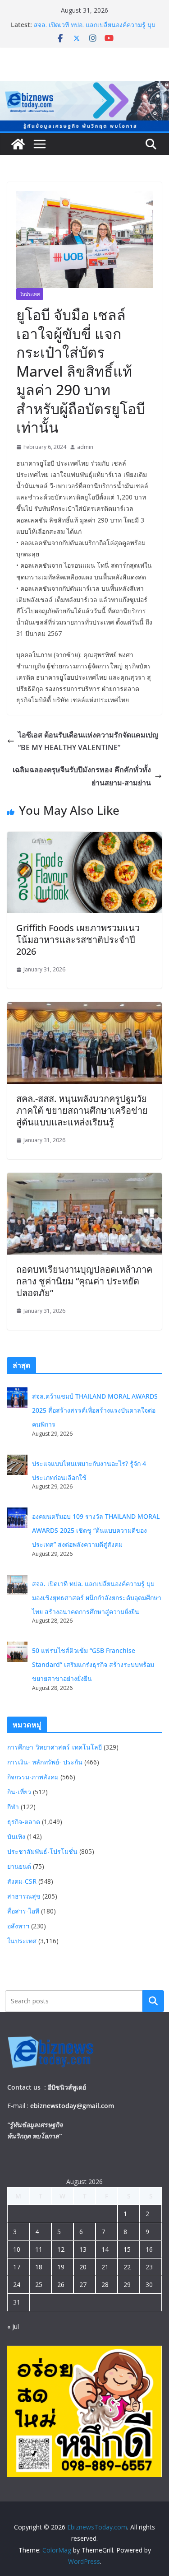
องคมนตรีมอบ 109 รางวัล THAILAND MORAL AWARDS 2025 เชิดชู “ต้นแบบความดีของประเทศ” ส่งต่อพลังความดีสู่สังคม (96, 1530)
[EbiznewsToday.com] (84, 87)
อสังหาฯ (18, 1926)
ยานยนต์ (19, 1866)
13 (83, 2249)
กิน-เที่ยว (19, 1792)
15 (127, 2249)
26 (61, 2284)
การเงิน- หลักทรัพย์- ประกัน (45, 1762)
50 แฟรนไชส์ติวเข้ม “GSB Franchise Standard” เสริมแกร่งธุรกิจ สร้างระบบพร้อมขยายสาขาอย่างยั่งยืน (93, 1664)
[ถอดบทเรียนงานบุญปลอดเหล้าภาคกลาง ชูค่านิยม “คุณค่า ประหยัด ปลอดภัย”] (84, 1179)
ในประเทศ (30, 294)
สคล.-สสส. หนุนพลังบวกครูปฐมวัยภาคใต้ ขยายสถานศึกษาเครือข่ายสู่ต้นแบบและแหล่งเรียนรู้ (82, 1110)
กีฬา (13, 1807)
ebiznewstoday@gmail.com (72, 2106)
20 (83, 2267)
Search (153, 2001)
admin (85, 447)
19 (61, 2267)
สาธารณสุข (24, 1896)
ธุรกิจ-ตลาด (24, 1822)
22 (127, 2267)
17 (17, 2267)
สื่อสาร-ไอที (23, 1911)
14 (105, 2249)
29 (127, 2284)
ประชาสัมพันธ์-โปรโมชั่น (42, 1851)
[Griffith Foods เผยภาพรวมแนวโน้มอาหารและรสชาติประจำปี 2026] (84, 838)
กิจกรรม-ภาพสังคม (33, 1777)
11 (39, 2249)
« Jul (13, 2326)
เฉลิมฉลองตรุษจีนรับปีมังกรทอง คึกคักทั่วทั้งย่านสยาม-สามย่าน (82, 776)
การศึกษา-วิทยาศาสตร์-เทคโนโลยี (55, 1747)
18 (39, 2267)
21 (105, 2267)
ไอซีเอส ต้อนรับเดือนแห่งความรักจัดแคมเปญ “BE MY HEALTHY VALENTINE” (89, 741)
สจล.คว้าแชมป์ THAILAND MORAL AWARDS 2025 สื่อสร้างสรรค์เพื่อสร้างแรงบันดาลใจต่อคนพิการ (95, 1410)
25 (39, 2284)
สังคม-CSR (22, 1881)
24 (17, 2284)
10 (17, 2249)
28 (105, 2284)
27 (83, 2284)
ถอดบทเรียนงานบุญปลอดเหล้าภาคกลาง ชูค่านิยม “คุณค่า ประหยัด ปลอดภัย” (84, 1281)
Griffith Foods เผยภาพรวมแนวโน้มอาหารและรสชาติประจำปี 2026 (78, 940)
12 (61, 2249)
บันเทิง (16, 1836)
